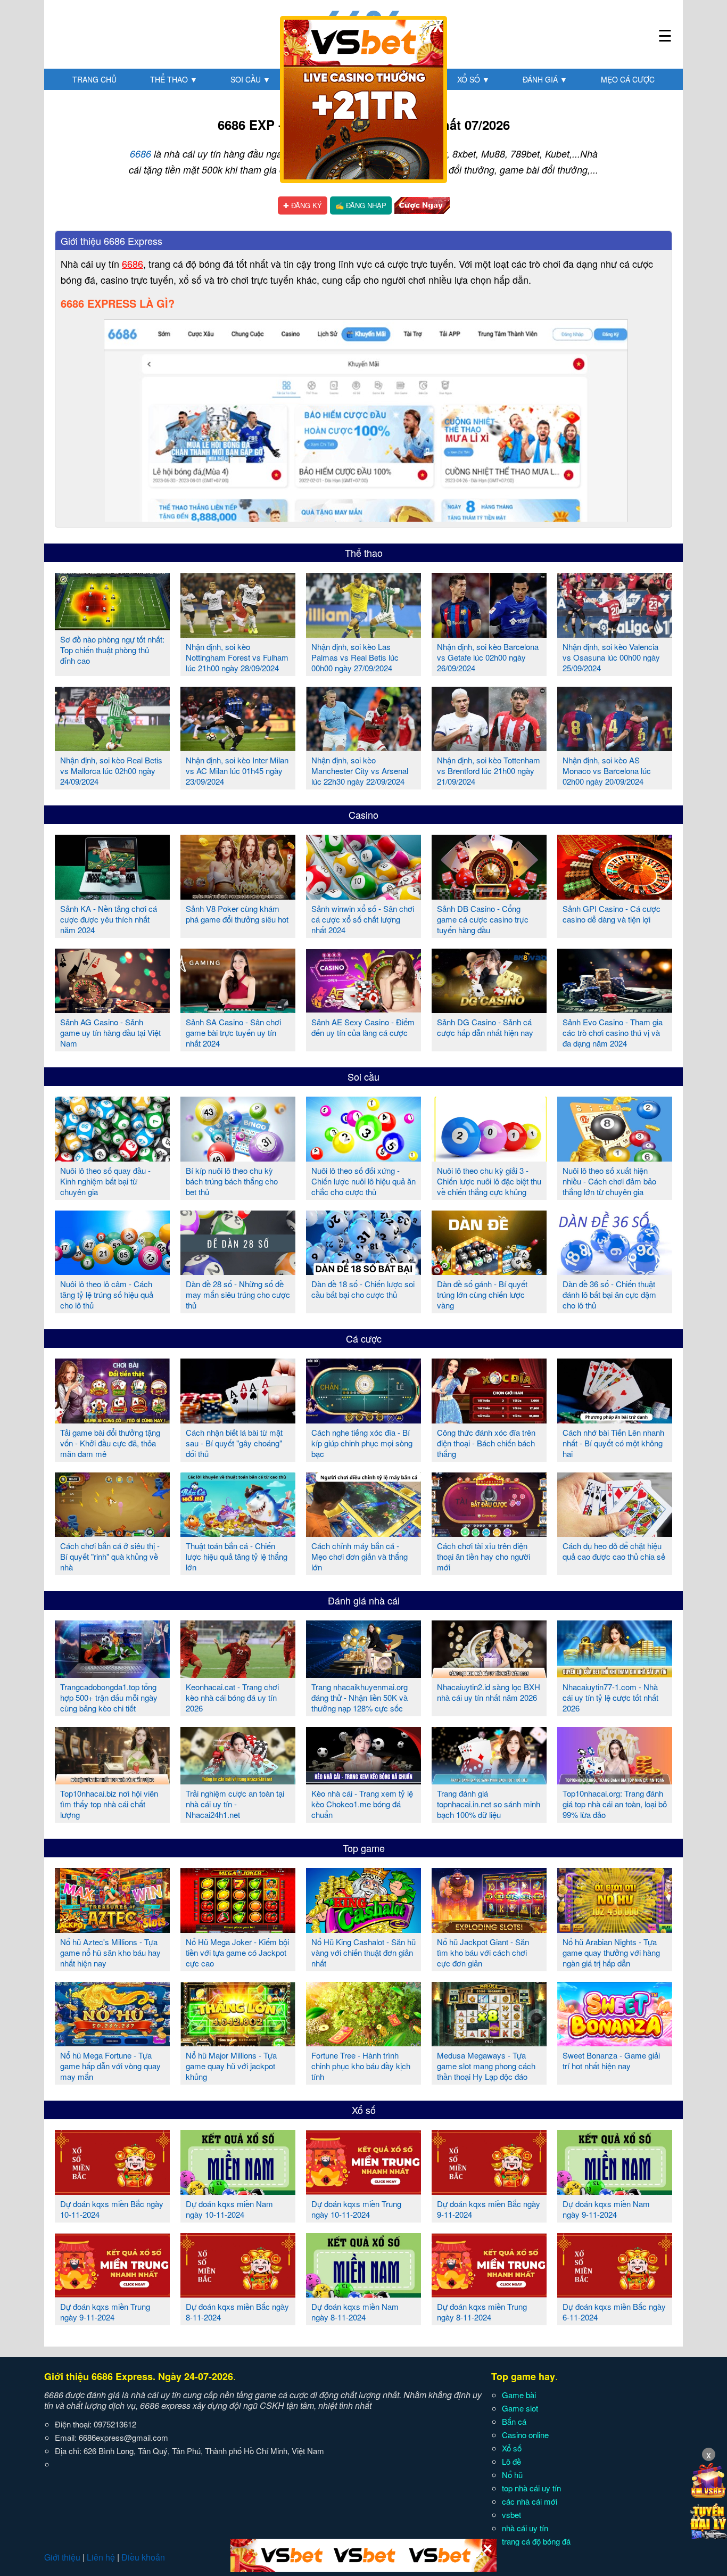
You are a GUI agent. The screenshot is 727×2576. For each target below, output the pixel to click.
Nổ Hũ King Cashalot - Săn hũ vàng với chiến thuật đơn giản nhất (363, 1952)
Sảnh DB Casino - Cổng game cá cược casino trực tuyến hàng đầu (483, 919)
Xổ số (473, 79)
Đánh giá (545, 79)
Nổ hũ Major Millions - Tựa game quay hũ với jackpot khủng (231, 2066)
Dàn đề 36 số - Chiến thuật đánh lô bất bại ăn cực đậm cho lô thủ (609, 1294)
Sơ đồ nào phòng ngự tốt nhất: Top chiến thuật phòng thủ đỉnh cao (112, 650)
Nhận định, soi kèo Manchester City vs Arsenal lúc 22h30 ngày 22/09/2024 (360, 771)
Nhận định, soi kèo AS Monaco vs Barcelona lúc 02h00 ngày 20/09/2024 (607, 771)
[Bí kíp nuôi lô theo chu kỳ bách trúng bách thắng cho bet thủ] (238, 1157)
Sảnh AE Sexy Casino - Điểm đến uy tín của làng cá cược (363, 1027)
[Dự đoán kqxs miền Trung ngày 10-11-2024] (363, 2191)
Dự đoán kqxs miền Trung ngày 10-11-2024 (356, 2209)
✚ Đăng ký (303, 205)
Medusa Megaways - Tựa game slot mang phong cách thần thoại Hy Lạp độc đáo (486, 2066)
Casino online (525, 2435)
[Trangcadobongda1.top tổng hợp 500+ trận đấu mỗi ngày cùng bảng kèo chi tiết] (112, 1674)
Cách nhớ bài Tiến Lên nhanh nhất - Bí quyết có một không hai (613, 1443)
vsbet (511, 2515)
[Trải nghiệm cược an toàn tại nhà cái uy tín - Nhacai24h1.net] (238, 1780)
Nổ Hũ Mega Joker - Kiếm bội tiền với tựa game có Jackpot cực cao (237, 1952)
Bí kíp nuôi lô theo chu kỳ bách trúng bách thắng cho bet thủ (232, 1181)
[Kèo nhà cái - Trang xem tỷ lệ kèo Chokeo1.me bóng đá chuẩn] (363, 1780)
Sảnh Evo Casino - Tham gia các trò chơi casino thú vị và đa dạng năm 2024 (613, 1032)
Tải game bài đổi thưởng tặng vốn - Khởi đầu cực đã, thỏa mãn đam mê (110, 1443)
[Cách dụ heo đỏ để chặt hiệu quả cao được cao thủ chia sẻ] (615, 1533)
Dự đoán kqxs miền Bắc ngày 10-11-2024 (112, 2209)
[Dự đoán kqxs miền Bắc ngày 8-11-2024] (238, 2293)
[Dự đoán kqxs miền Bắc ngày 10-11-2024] (112, 2191)
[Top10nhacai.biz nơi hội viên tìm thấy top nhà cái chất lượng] (112, 1780)
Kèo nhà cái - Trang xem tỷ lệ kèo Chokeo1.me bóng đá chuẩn (362, 1804)
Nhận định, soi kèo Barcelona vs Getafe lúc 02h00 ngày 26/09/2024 (488, 657)
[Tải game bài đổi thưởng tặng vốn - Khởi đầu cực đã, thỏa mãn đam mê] (112, 1419)
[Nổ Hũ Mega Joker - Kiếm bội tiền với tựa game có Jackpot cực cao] (238, 1929)
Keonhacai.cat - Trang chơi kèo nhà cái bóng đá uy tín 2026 (232, 1697)
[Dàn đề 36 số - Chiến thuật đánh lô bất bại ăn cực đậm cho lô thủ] (615, 1271)
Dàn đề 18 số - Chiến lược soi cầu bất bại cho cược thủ (363, 1289)
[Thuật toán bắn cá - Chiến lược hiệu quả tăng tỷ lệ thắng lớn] (238, 1533)
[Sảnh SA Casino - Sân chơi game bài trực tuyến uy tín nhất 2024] (238, 1009)
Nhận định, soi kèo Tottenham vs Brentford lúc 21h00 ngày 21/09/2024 (489, 771)
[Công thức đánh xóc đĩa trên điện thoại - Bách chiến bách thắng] (489, 1419)
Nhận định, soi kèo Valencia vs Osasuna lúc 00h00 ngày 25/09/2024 (611, 657)
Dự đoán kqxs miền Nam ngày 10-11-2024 (229, 2209)
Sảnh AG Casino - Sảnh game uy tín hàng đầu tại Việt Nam (110, 1032)
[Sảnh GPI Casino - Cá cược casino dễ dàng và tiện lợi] (615, 895)
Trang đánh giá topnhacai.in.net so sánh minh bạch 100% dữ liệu (489, 1804)
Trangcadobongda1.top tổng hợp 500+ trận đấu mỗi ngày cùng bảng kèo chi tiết (109, 1697)
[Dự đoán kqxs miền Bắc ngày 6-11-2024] (615, 2293)
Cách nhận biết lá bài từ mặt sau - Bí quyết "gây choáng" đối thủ (234, 1443)
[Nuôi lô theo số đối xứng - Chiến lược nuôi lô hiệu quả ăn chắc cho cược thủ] (363, 1157)
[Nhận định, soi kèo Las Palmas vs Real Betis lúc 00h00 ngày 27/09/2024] (363, 633)
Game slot (520, 2408)
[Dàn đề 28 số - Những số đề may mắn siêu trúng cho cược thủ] (238, 1271)
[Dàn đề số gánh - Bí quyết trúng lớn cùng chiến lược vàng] (489, 1271)
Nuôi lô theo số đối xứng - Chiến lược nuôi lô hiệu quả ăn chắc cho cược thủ (363, 1181)
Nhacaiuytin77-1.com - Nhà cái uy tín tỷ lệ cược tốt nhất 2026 (610, 1697)
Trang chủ (94, 79)
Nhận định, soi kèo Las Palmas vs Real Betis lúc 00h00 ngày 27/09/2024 (355, 657)
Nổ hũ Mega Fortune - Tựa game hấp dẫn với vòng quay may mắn (110, 2066)
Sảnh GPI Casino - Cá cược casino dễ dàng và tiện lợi (612, 914)
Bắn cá (514, 2421)
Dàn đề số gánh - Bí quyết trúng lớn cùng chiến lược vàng (482, 1294)
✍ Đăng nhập (361, 205)
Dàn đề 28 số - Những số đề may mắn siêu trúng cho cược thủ (238, 1294)
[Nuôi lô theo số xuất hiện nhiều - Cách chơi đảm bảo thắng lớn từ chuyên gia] (615, 1157)
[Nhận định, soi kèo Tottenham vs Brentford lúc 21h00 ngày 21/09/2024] (489, 747)
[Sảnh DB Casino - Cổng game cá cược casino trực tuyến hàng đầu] (489, 895)
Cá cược (364, 1338)
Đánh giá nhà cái (364, 1600)
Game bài (519, 2395)
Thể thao (174, 79)
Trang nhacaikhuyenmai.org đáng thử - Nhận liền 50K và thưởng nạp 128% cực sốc (360, 1697)
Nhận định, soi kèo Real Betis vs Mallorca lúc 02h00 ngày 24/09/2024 (111, 771)
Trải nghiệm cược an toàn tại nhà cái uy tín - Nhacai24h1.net (235, 1804)
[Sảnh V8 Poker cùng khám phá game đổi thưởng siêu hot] (238, 895)
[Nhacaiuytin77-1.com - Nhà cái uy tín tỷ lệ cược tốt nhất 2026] (615, 1674)
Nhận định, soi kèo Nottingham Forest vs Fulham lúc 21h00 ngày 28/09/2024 (237, 657)
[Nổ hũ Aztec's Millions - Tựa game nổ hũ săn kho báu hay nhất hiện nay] (112, 1929)
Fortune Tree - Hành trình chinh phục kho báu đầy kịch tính (361, 2066)
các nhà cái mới (530, 2501)
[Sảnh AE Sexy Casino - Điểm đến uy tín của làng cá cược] (363, 1009)
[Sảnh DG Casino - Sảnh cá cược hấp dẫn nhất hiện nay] (489, 1009)
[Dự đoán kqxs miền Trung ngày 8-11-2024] (489, 2293)
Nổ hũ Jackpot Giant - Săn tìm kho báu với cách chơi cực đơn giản (483, 1952)
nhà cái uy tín (525, 2528)
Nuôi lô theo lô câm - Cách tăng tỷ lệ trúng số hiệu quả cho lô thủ (107, 1294)
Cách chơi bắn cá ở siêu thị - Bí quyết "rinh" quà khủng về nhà (110, 1556)
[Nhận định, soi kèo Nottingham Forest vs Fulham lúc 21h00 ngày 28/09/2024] (238, 633)
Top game (364, 1848)
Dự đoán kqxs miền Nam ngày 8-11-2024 (355, 2312)
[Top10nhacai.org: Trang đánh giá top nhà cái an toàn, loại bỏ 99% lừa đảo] (615, 1780)
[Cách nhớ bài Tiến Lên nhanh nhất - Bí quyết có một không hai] (615, 1419)
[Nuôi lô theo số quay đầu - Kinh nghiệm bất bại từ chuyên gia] (112, 1157)
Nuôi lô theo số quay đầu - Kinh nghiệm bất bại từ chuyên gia (105, 1181)
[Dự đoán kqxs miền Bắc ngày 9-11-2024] (489, 2191)
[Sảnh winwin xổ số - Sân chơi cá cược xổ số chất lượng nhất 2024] (363, 895)
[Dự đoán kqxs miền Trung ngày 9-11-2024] (112, 2293)
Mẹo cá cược (628, 79)
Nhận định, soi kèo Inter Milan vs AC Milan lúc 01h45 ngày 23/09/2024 (237, 771)
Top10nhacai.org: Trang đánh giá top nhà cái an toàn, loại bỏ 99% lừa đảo (615, 1804)
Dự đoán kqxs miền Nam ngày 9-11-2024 (606, 2209)
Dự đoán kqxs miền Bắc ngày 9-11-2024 (489, 2209)
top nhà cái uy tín (531, 2488)
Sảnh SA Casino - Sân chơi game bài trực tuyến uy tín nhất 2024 (233, 1032)
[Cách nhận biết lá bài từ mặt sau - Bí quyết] (238, 1419)
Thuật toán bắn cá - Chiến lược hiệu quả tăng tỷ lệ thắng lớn (237, 1556)
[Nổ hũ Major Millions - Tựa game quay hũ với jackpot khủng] (238, 2042)
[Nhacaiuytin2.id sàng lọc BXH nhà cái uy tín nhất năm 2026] (489, 1674)
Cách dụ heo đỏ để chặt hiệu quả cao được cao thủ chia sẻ (614, 1551)
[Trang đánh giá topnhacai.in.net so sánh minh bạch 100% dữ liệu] (489, 1780)
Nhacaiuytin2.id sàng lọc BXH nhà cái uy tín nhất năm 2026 (489, 1692)
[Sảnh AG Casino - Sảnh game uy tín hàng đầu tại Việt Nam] (112, 1009)
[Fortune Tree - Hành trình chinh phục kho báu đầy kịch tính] (363, 2042)
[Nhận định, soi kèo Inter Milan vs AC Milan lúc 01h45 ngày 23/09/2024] (238, 747)
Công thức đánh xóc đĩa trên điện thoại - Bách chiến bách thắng (486, 1443)
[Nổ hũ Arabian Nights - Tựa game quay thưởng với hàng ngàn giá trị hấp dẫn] (615, 1929)
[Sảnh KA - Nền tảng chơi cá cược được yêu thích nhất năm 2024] (112, 895)
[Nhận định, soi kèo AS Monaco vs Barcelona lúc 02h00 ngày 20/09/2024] (615, 747)
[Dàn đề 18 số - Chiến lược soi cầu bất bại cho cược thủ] (363, 1271)
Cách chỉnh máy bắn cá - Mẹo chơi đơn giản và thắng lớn (360, 1556)
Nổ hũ (512, 2475)
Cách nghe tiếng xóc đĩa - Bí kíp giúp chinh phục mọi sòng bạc (362, 1443)
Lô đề (511, 2461)
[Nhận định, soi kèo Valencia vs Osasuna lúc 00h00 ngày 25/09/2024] (615, 633)
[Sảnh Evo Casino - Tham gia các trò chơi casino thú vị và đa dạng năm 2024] (615, 1009)
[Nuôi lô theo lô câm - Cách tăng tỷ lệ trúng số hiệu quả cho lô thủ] (112, 1271)
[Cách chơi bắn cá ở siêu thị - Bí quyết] (112, 1533)
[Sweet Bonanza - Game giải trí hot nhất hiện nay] (615, 2042)
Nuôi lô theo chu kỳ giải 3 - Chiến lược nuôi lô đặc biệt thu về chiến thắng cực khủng (489, 1181)
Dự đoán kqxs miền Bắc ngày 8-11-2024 (237, 2312)
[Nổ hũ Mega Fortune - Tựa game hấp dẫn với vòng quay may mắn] (112, 2042)
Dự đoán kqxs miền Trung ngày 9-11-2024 (105, 2312)
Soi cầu (250, 79)
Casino (363, 814)
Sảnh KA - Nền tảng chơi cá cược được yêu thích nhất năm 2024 (109, 919)
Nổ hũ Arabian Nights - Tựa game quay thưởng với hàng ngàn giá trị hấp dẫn (611, 1952)
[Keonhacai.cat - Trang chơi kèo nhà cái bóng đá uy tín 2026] (238, 1674)
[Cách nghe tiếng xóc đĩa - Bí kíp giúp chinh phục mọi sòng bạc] (363, 1419)
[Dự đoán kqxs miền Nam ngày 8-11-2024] (363, 2293)
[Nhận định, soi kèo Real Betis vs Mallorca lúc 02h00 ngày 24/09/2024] (112, 747)
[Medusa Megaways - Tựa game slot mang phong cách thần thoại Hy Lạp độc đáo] (489, 2042)
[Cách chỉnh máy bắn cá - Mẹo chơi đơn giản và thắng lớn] (363, 1533)
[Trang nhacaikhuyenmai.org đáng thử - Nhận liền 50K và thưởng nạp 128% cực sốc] (363, 1674)
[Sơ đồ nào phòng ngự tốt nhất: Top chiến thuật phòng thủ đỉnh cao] (112, 626)
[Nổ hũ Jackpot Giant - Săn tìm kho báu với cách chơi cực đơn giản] (489, 1929)
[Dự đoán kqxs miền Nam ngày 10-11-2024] (238, 2191)
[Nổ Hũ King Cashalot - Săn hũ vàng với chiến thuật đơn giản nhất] (363, 1929)
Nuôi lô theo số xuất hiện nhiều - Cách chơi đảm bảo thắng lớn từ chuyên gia (609, 1181)
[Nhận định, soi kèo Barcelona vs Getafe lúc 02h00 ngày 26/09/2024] (489, 633)
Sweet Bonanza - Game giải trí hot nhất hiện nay (611, 2060)
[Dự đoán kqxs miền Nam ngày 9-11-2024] (615, 2191)
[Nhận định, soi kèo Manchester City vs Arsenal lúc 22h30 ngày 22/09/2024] (363, 747)
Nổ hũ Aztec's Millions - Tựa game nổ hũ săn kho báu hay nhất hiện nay (110, 1952)
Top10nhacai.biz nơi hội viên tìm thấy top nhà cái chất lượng (109, 1804)
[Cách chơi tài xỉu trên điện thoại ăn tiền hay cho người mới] (489, 1533)
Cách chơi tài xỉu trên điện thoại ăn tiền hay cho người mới (484, 1556)
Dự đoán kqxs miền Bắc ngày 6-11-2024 (614, 2312)
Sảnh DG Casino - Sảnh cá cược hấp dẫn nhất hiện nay (485, 1027)
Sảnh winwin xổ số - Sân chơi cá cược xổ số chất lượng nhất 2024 (363, 919)
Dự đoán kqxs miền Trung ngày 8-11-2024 (482, 2312)
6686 (141, 154)
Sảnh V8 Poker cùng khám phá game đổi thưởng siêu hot (237, 914)
